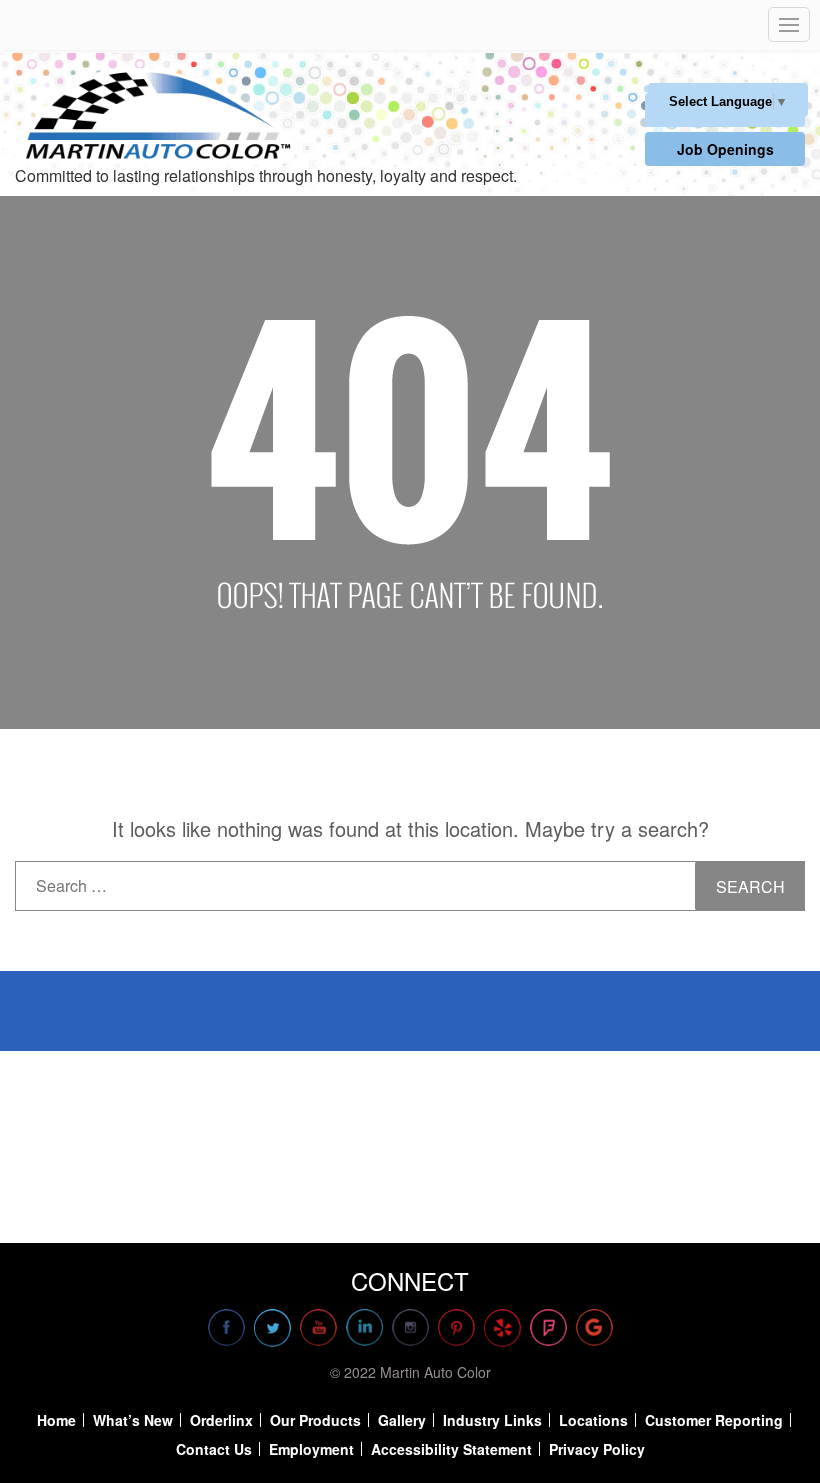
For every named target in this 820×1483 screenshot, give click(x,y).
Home (56, 1420)
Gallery (402, 1420)
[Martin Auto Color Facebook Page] (226, 1327)
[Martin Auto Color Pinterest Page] (456, 1327)
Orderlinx (221, 1420)
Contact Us (214, 1449)
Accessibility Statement (451, 1449)
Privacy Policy (597, 1449)
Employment (311, 1449)
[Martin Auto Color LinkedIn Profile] (364, 1327)
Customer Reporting (714, 1420)
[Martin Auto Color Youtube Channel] (318, 1327)
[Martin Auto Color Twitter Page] (272, 1328)
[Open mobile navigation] (789, 24)
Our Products (315, 1420)
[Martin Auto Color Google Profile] (594, 1327)
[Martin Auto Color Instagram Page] (410, 1327)
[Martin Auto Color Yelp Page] (502, 1328)
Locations (593, 1420)
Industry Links (492, 1420)
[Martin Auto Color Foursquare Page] (548, 1327)
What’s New (133, 1420)
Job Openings (725, 149)
